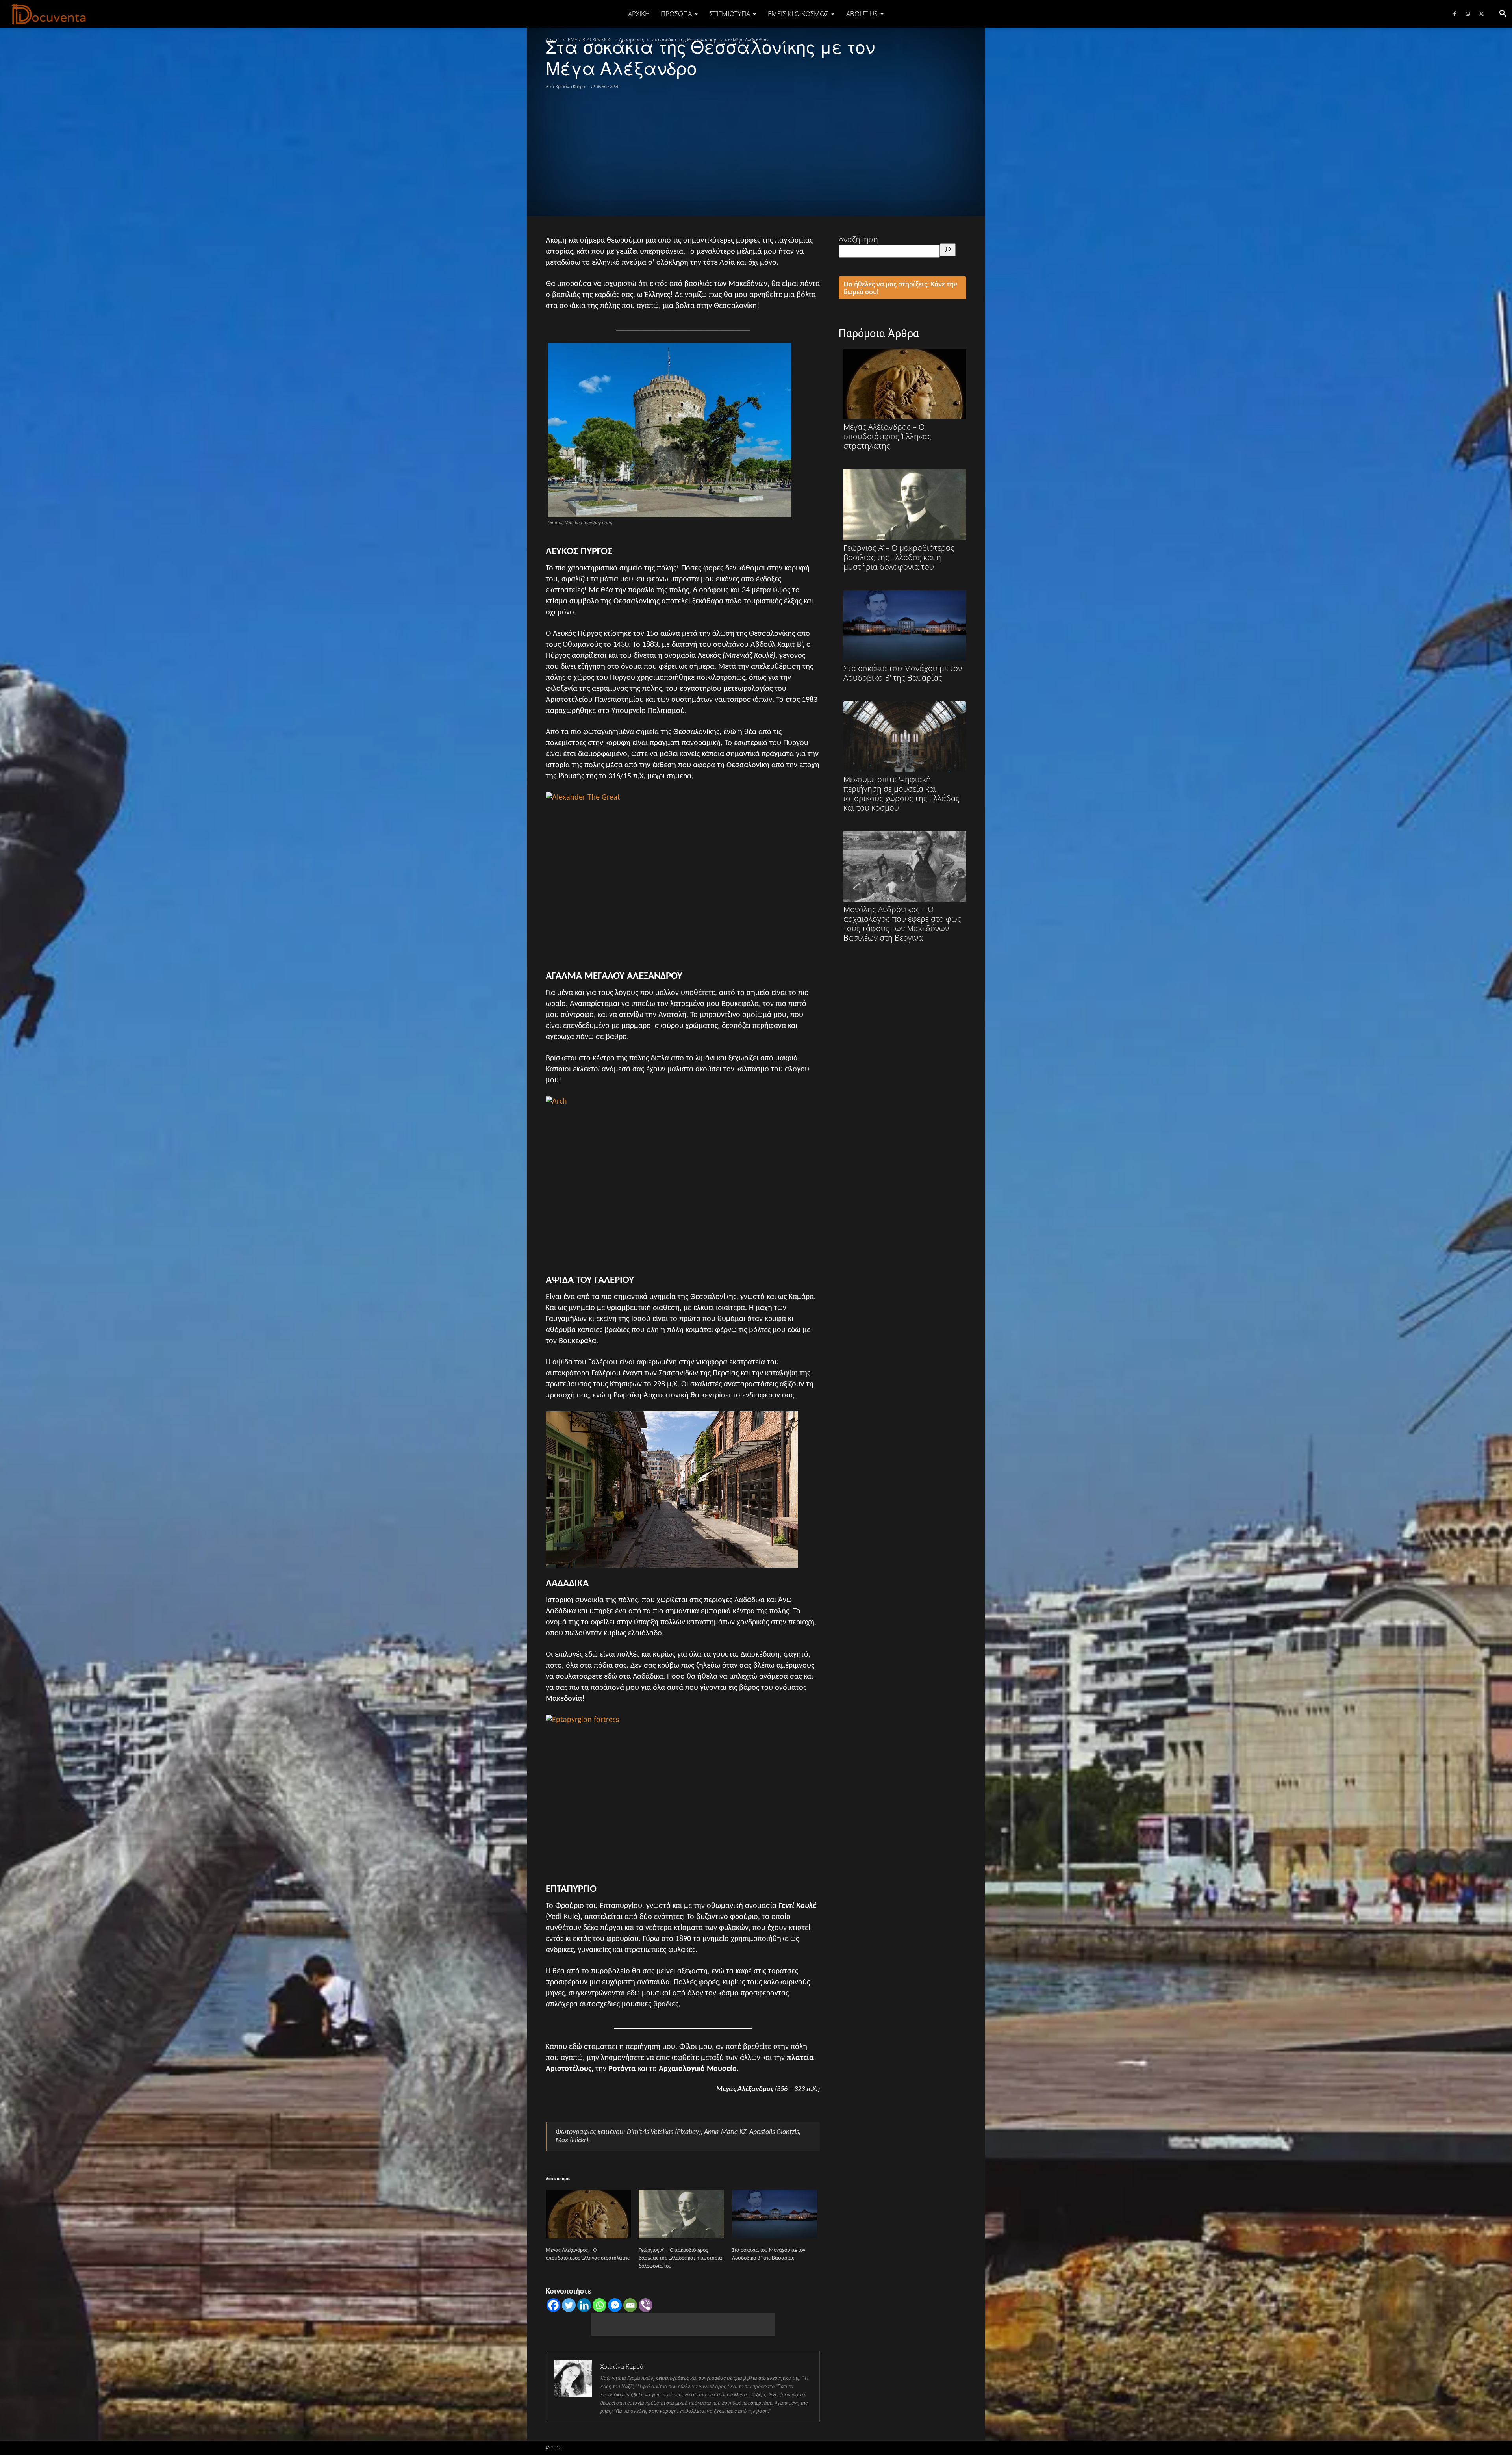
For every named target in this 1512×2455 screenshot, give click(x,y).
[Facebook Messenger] (615, 2305)
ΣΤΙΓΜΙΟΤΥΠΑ (730, 14)
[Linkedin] (584, 2305)
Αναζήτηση (858, 239)
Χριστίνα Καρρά (570, 86)
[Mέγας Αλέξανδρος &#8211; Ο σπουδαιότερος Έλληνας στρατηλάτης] (588, 2214)
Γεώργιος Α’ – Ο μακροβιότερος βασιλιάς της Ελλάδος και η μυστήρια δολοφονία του (680, 2258)
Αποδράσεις (632, 40)
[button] (1503, 14)
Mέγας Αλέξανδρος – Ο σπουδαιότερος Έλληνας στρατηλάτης (887, 436)
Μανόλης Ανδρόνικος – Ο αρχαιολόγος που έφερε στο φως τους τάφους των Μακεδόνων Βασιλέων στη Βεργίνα (902, 923)
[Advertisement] (756, 149)
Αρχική (639, 14)
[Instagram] (1468, 14)
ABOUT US (862, 14)
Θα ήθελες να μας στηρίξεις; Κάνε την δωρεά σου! (900, 288)
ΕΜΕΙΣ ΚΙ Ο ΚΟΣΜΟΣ (798, 14)
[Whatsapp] (599, 2305)
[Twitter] (1481, 14)
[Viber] (646, 2305)
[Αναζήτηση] (948, 250)
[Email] (630, 2305)
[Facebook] (1455, 14)
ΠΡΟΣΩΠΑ (676, 14)
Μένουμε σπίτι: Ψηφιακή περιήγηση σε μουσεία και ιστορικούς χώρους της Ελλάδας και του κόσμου (901, 793)
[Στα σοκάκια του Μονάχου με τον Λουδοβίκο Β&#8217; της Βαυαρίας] (775, 2214)
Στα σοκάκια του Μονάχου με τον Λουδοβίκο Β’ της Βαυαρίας (903, 673)
